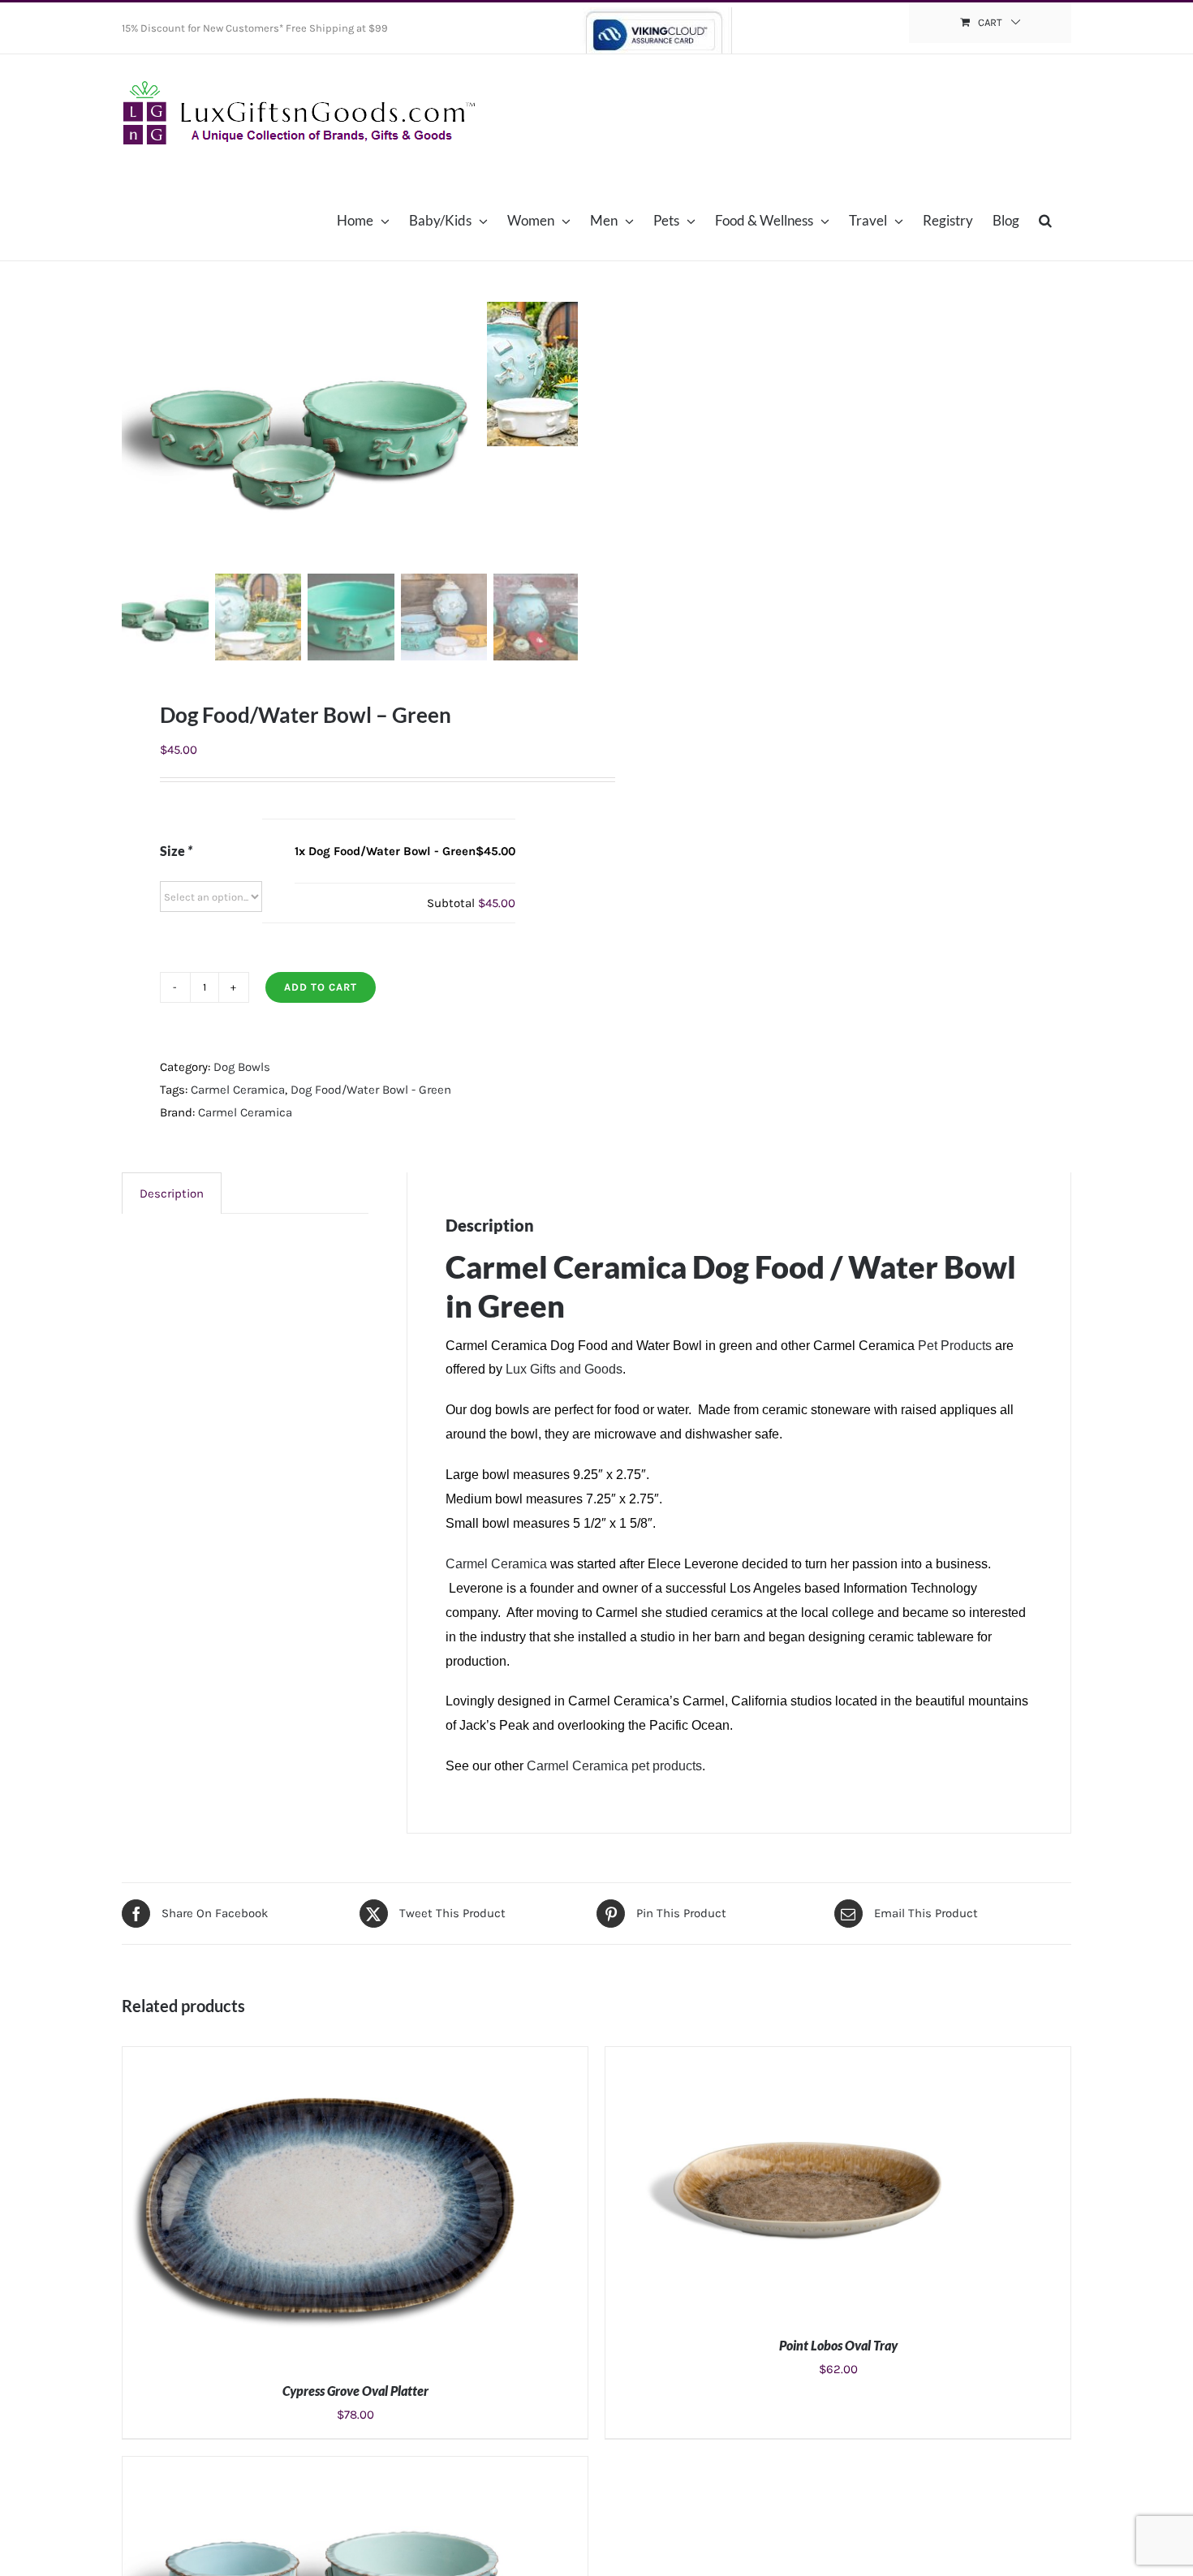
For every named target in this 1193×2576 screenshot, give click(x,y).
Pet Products (955, 1346)
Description (172, 1193)
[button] (1045, 220)
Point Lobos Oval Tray (838, 2345)
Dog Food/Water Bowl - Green (371, 1090)
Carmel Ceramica (238, 1090)
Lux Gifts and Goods (564, 1369)
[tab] (172, 1193)
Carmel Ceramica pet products (614, 1766)
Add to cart (321, 987)
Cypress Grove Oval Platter (355, 2391)
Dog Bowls (242, 1067)
